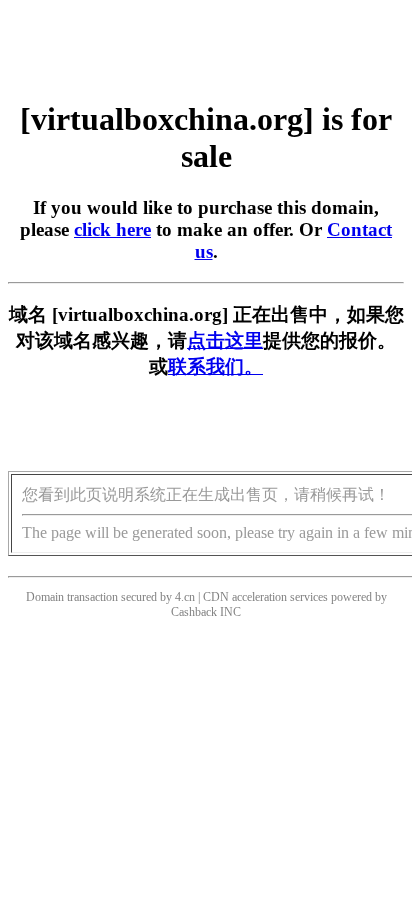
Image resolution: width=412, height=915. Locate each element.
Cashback (194, 612)
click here (112, 229)
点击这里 (225, 340)
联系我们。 (215, 366)
